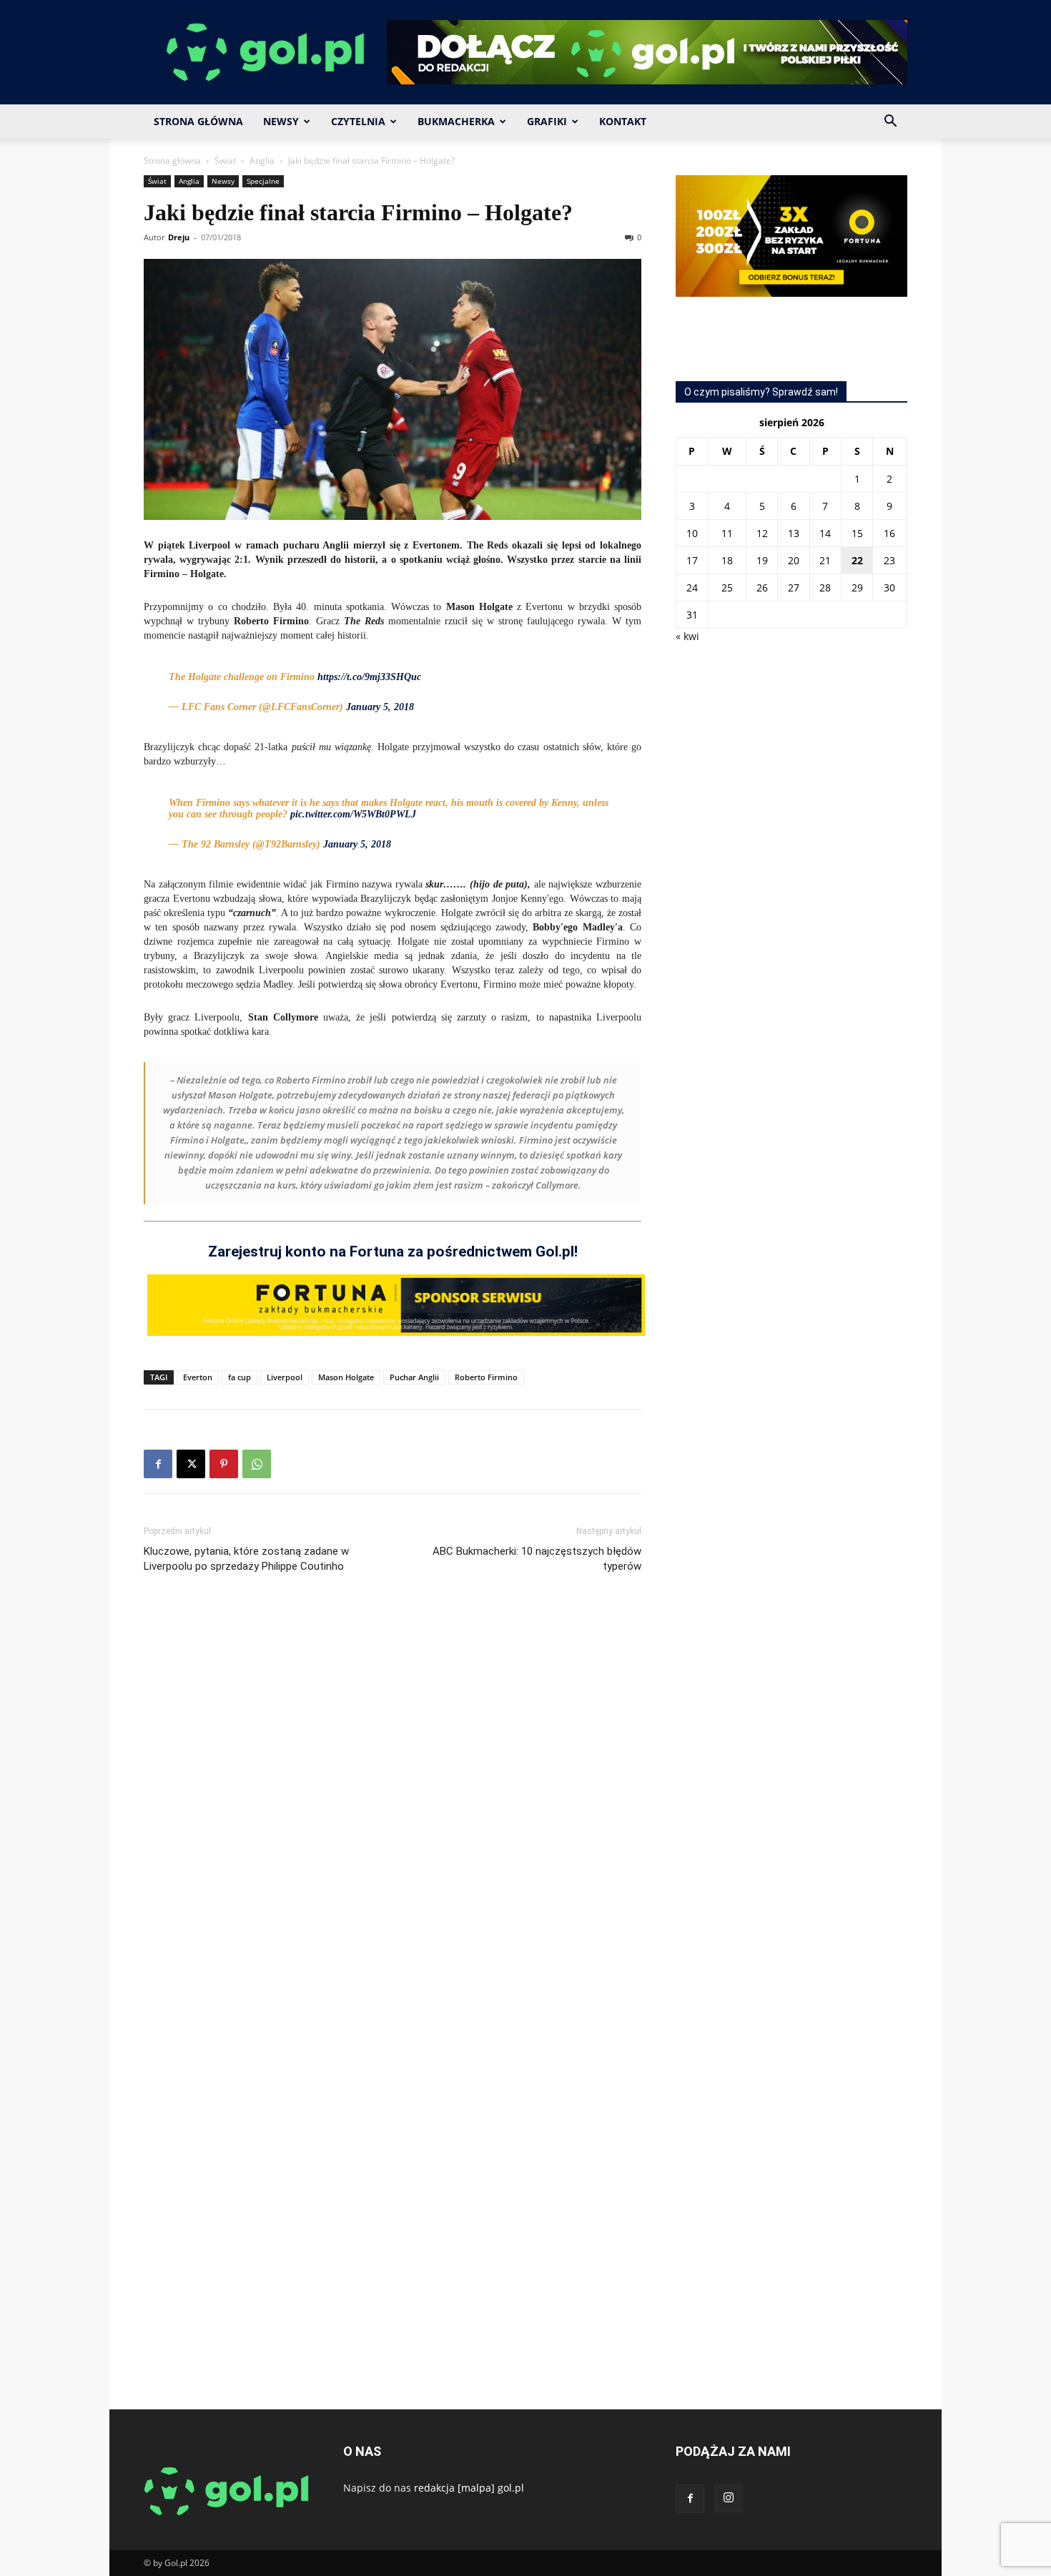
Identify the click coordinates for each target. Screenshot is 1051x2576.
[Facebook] (158, 1464)
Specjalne (263, 181)
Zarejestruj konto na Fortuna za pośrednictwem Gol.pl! (393, 1252)
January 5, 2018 (380, 707)
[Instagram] (729, 2498)
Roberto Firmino (486, 1377)
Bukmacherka (456, 121)
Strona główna (172, 161)
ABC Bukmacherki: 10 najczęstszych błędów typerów (537, 1559)
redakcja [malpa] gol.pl (469, 2488)
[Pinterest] (224, 1464)
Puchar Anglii (414, 1377)
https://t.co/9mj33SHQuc (369, 677)
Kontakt (623, 121)
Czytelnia (358, 121)
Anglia (262, 161)
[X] (191, 1464)
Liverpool (285, 1377)
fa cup (240, 1377)
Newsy (281, 121)
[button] (890, 123)
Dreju (179, 237)
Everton (198, 1377)
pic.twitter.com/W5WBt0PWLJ (353, 814)
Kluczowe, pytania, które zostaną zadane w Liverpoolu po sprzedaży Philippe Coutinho (246, 1559)
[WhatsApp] (257, 1464)
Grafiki (547, 121)
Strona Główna (198, 121)
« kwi (687, 636)
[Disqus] (393, 1799)
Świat (225, 161)
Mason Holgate (346, 1377)
